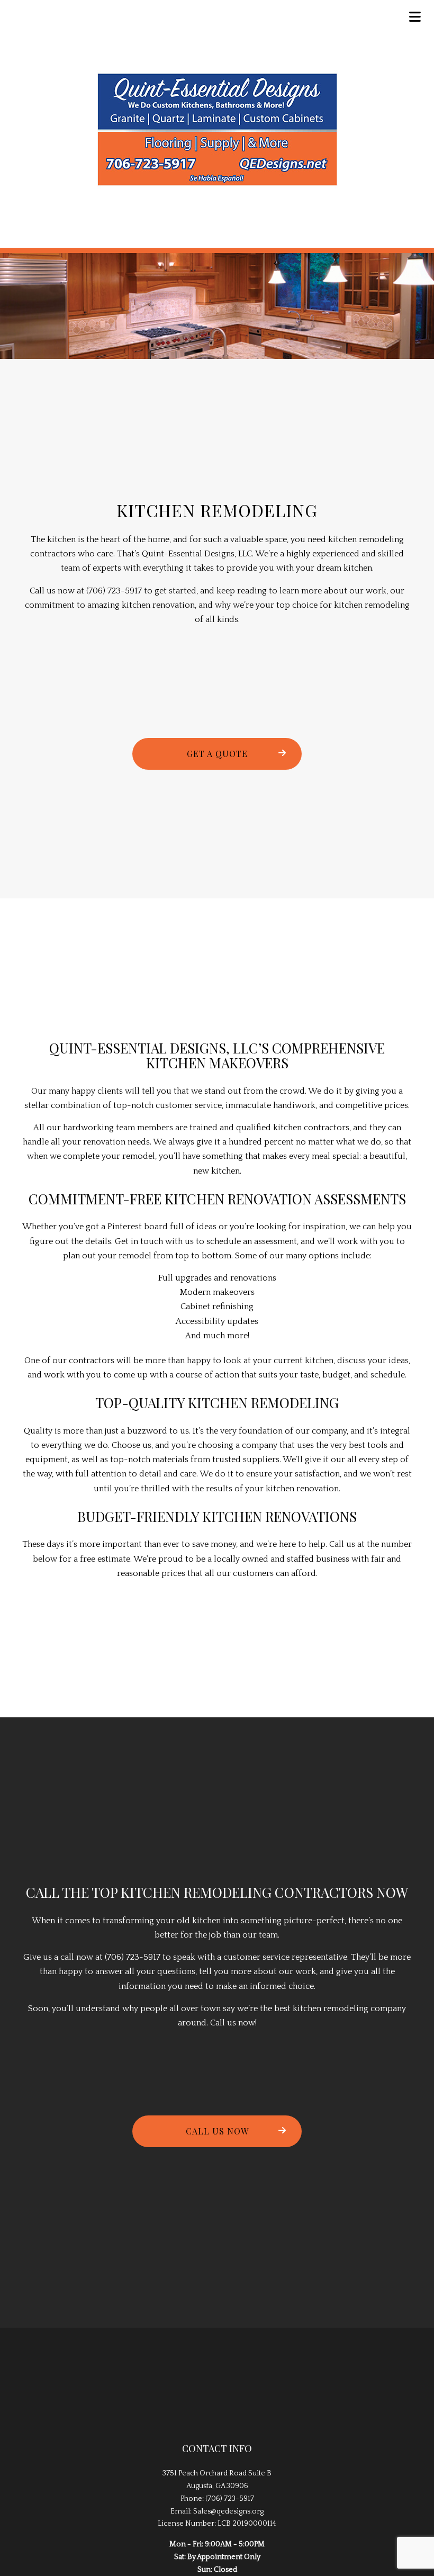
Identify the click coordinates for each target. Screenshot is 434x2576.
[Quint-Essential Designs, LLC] (217, 130)
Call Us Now (217, 2131)
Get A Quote (217, 754)
